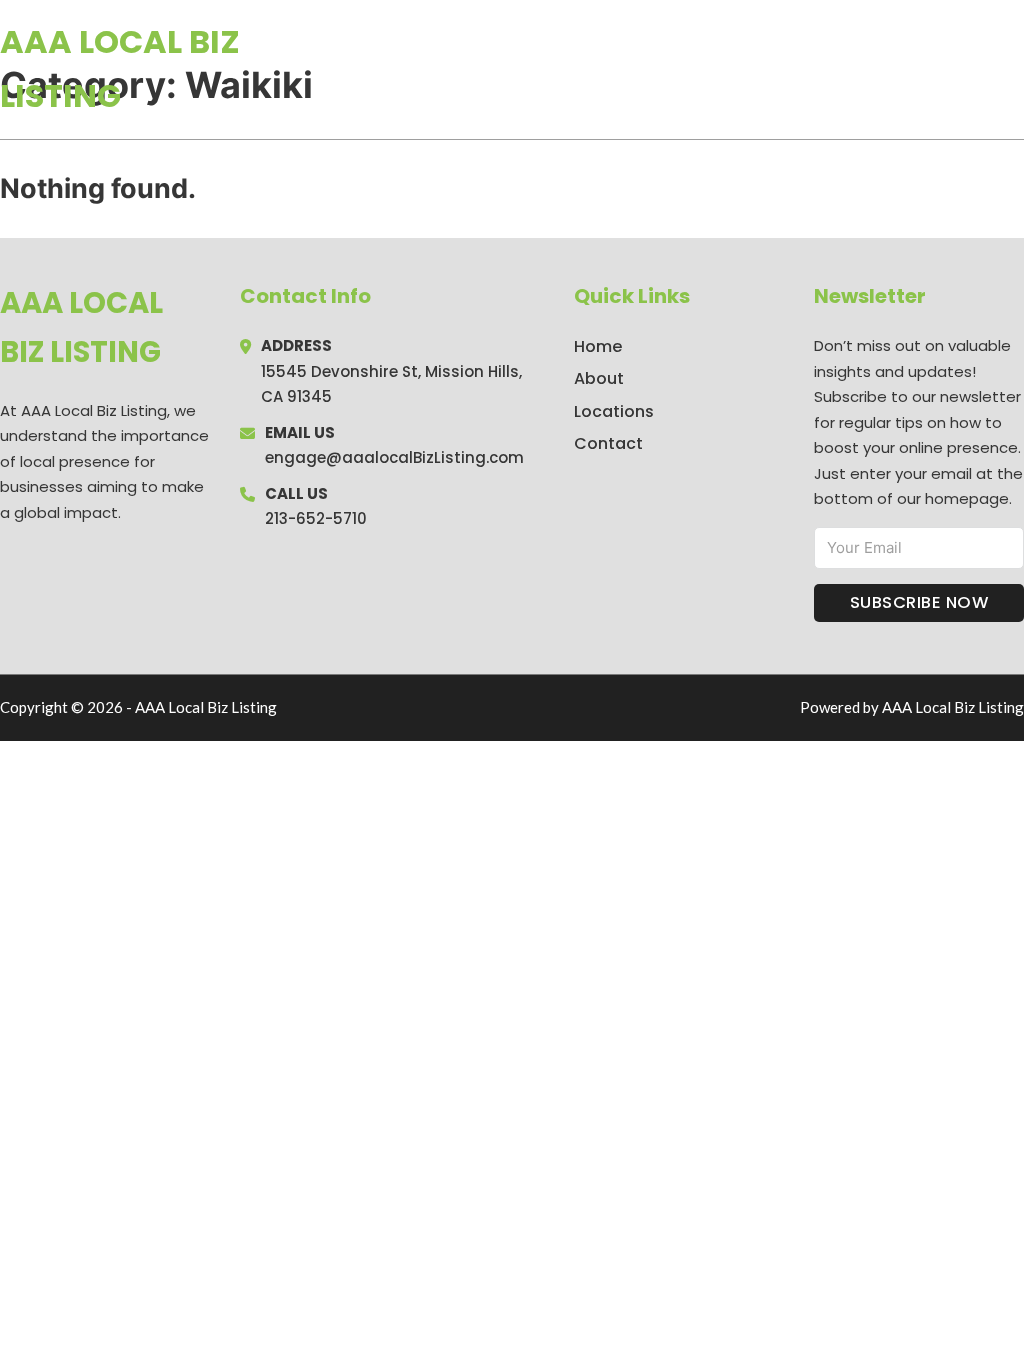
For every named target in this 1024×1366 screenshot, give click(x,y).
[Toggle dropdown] (1017, 69)
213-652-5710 (316, 518)
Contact (608, 443)
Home (792, 69)
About (599, 378)
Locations (882, 69)
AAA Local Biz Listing (120, 68)
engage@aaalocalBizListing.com (394, 457)
